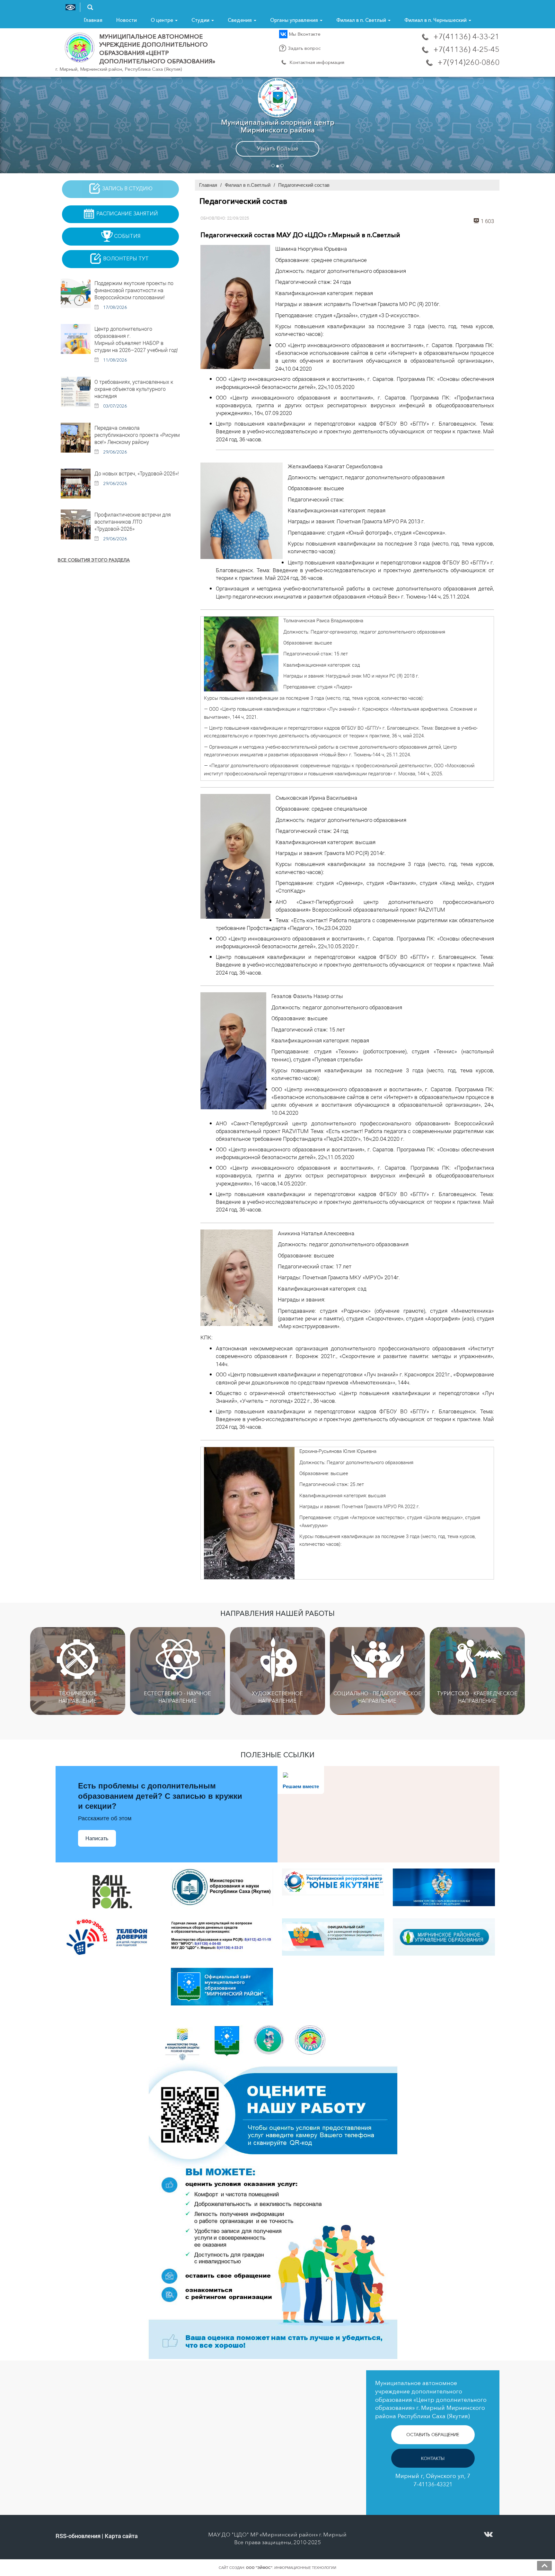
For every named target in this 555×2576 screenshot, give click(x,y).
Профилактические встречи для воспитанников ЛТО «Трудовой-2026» (133, 522)
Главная (93, 20)
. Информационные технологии (291, 2568)
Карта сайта (121, 2536)
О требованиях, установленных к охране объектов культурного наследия (134, 389)
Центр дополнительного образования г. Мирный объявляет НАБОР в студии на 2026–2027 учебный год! (136, 339)
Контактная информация (316, 62)
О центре (163, 20)
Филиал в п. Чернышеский (436, 20)
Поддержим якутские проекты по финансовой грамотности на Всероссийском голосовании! (134, 290)
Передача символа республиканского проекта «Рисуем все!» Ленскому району (137, 435)
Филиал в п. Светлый (362, 20)
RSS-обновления (78, 2536)
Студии (201, 20)
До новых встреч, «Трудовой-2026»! (137, 473)
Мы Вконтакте (304, 34)
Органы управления (295, 20)
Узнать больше (278, 149)
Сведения (240, 20)
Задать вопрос (304, 48)
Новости (127, 20)
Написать (97, 1838)
